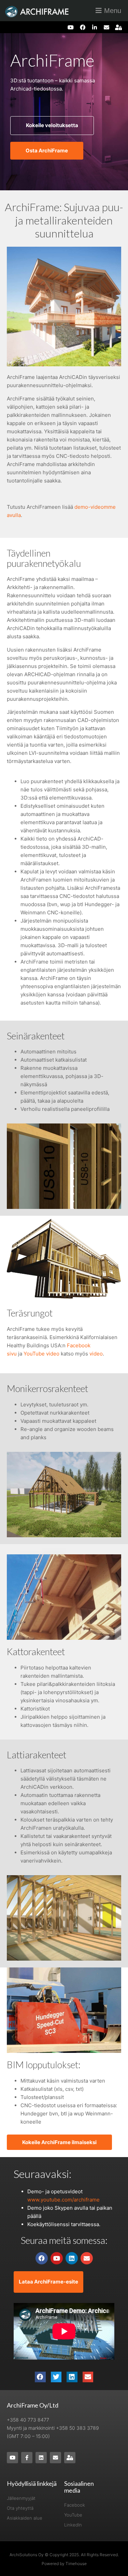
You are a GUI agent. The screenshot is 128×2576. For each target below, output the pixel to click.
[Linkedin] (72, 2258)
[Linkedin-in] (94, 27)
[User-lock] (119, 27)
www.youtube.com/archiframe (63, 2200)
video (96, 1354)
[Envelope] (107, 27)
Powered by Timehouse (64, 2564)
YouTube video (41, 1354)
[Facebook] (82, 27)
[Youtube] (70, 27)
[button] (40, 2377)
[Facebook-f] (27, 2458)
